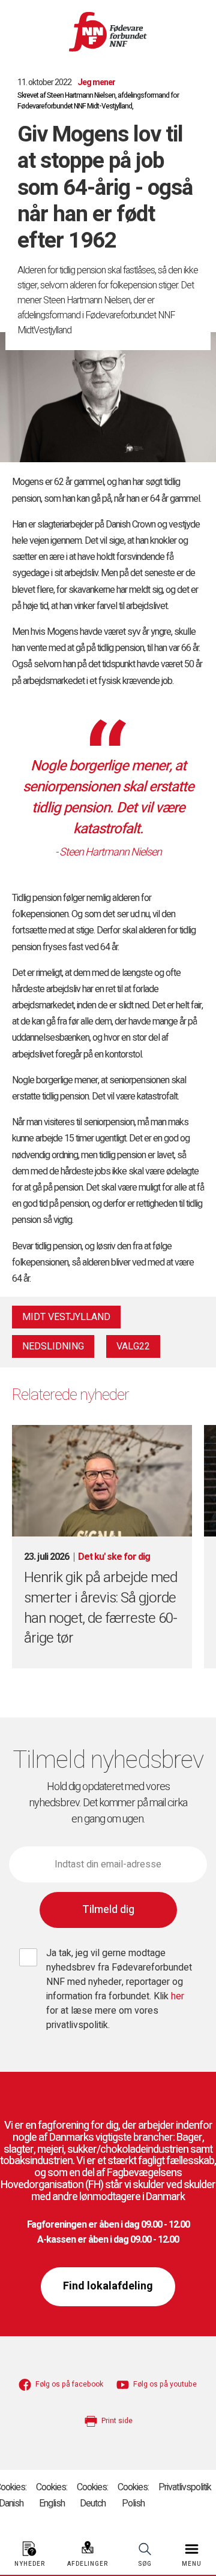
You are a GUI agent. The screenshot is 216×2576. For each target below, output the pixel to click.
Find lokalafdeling (108, 2286)
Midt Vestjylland (66, 1317)
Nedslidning (53, 1346)
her (178, 1996)
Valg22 (133, 1346)
